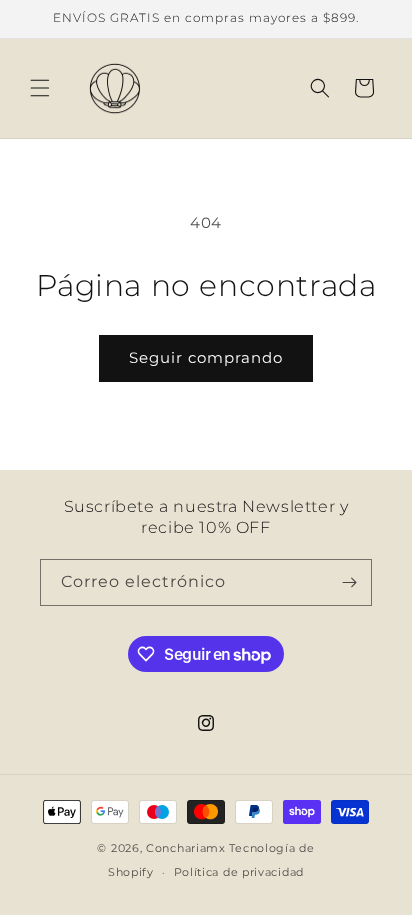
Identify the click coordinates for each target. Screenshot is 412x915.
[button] (40, 88)
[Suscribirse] (349, 582)
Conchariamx (186, 848)
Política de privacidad (239, 872)
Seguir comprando (206, 357)
